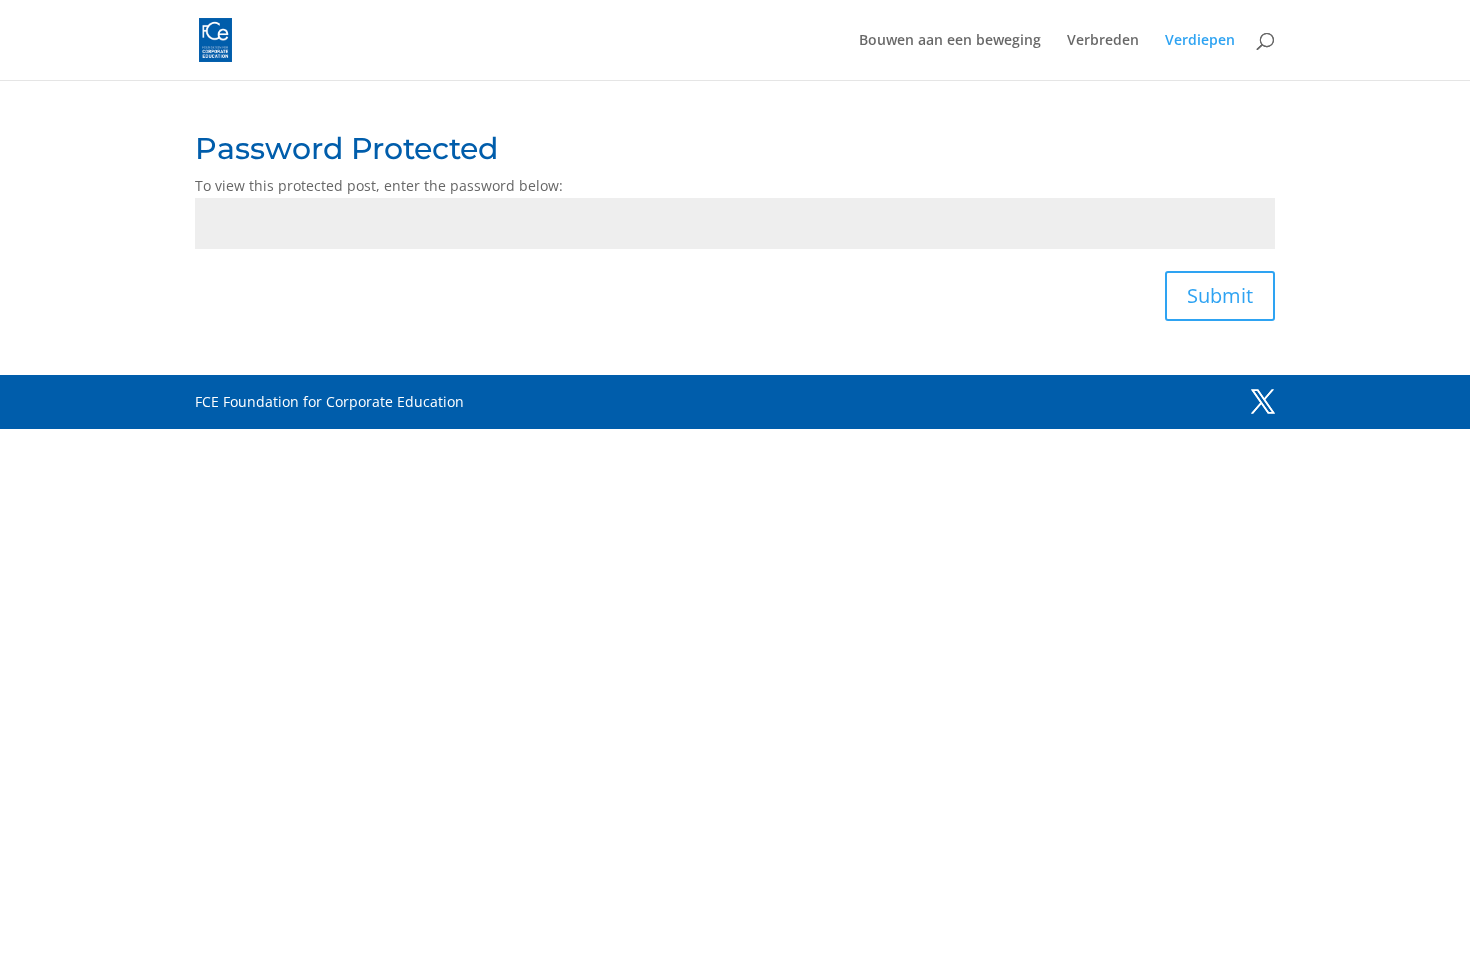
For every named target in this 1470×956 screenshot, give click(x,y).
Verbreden (1103, 41)
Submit (1220, 295)
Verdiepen (1200, 41)
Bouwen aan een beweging (950, 41)
